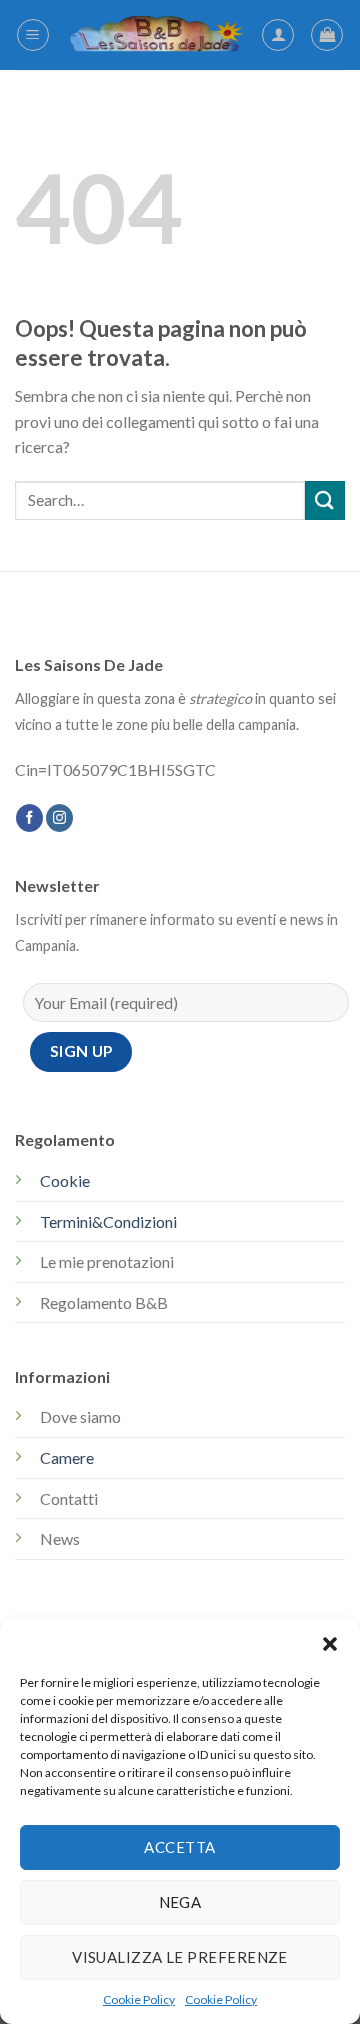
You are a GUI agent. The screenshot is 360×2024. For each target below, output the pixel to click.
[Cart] (327, 35)
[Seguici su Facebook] (29, 818)
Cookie (65, 1180)
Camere (67, 1457)
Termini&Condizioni (108, 1221)
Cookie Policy (139, 1999)
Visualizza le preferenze (180, 1957)
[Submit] (325, 500)
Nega (180, 1902)
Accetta (179, 1847)
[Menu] (33, 35)
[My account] (278, 35)
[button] (330, 1644)
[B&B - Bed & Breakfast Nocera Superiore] (155, 35)
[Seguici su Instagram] (59, 818)
